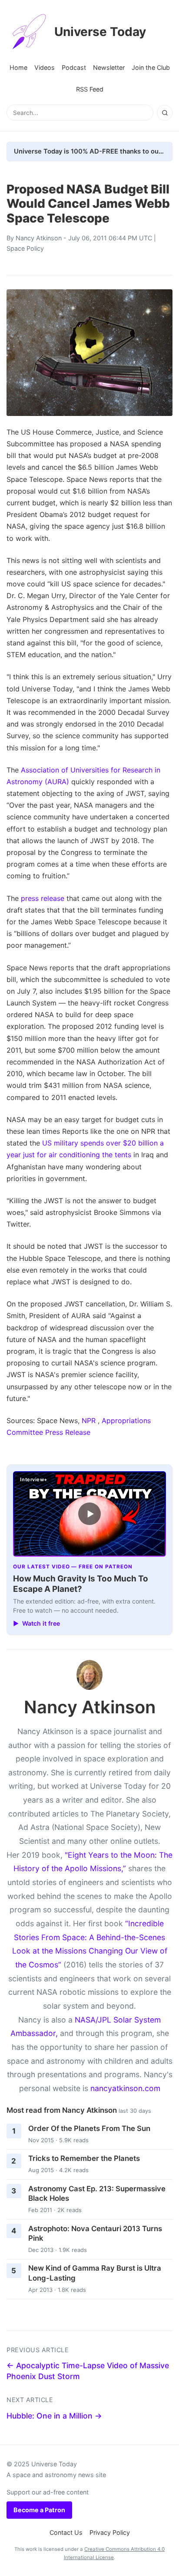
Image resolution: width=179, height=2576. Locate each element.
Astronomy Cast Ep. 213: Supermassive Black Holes (97, 2194)
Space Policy (25, 248)
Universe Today (100, 32)
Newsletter (109, 67)
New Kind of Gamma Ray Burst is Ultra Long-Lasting (95, 2273)
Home (18, 67)
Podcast (74, 67)
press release (43, 898)
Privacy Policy (110, 2532)
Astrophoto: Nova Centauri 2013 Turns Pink (95, 2234)
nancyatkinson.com (125, 2088)
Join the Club (151, 67)
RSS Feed (90, 89)
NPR (89, 1421)
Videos (45, 67)
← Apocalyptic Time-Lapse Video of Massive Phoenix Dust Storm (88, 2371)
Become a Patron (39, 2510)
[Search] (165, 113)
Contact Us (66, 2532)
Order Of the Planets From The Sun (89, 2128)
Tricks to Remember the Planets (84, 2158)
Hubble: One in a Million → (54, 2416)
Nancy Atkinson (39, 238)
